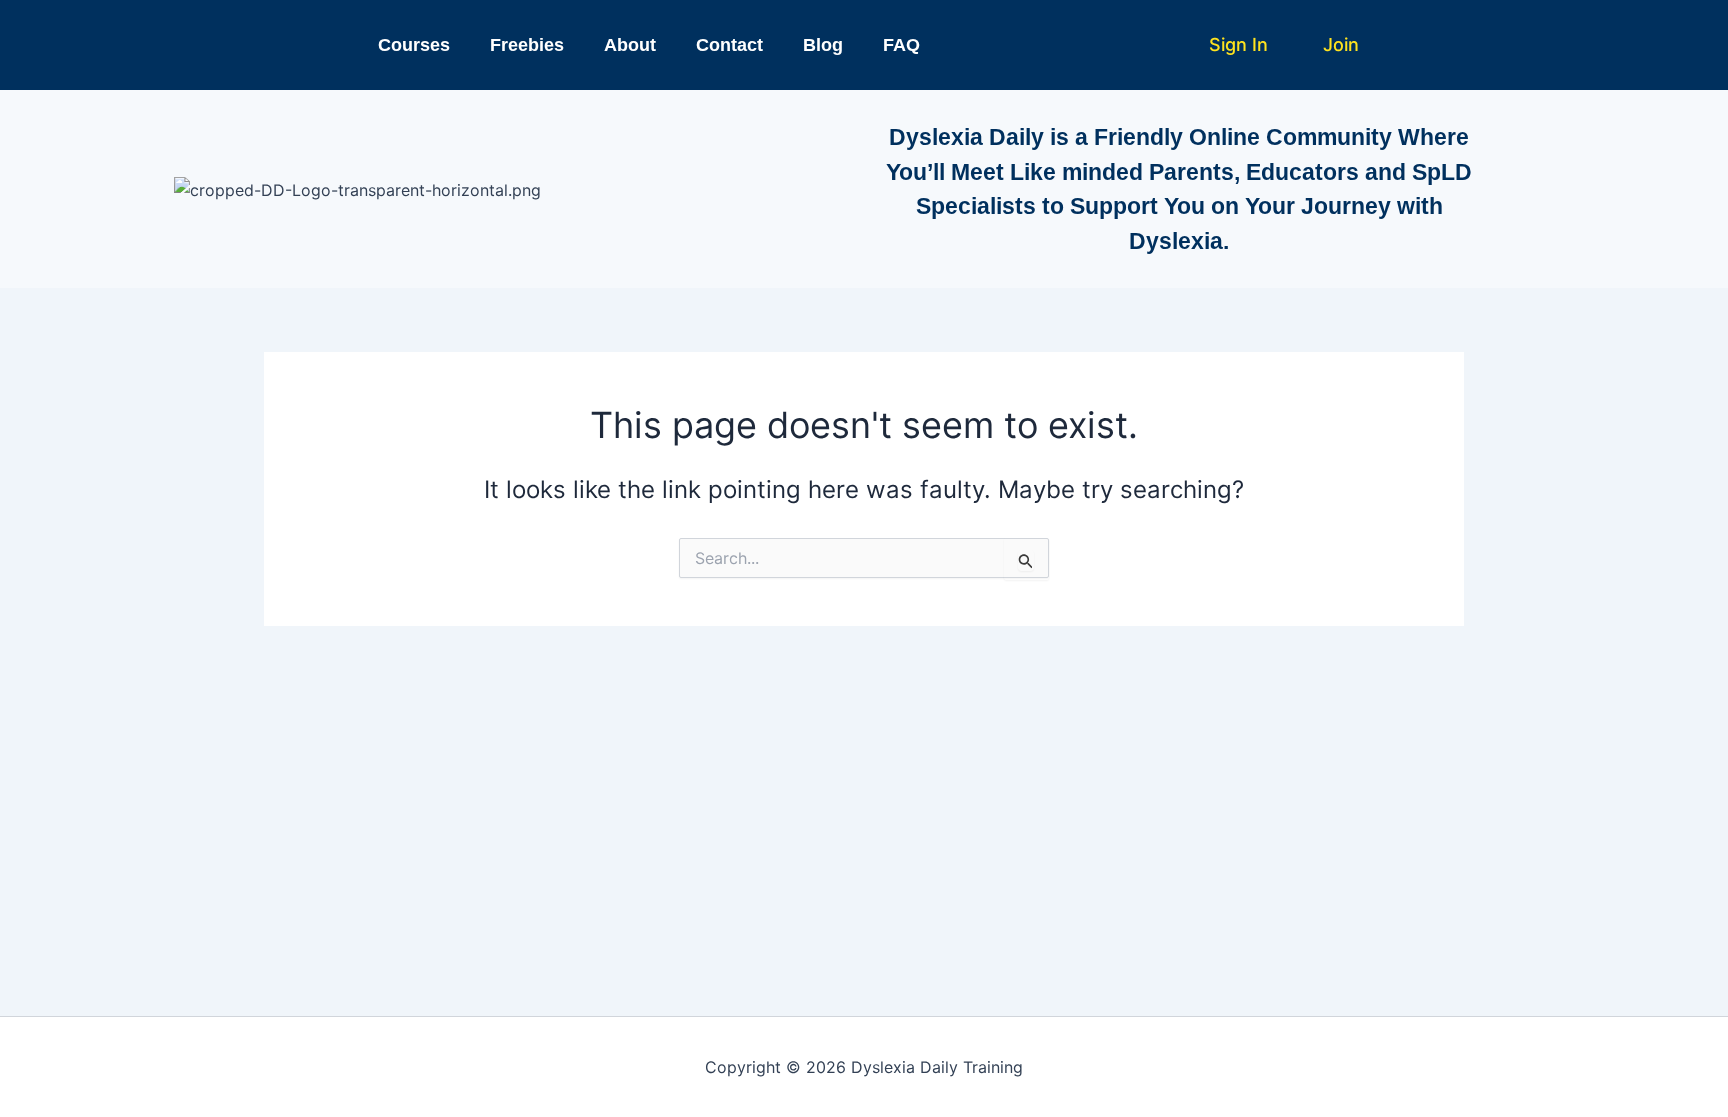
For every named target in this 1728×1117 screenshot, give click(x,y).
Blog (823, 45)
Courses (414, 45)
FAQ (901, 45)
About (630, 45)
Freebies (527, 45)
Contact (729, 45)
